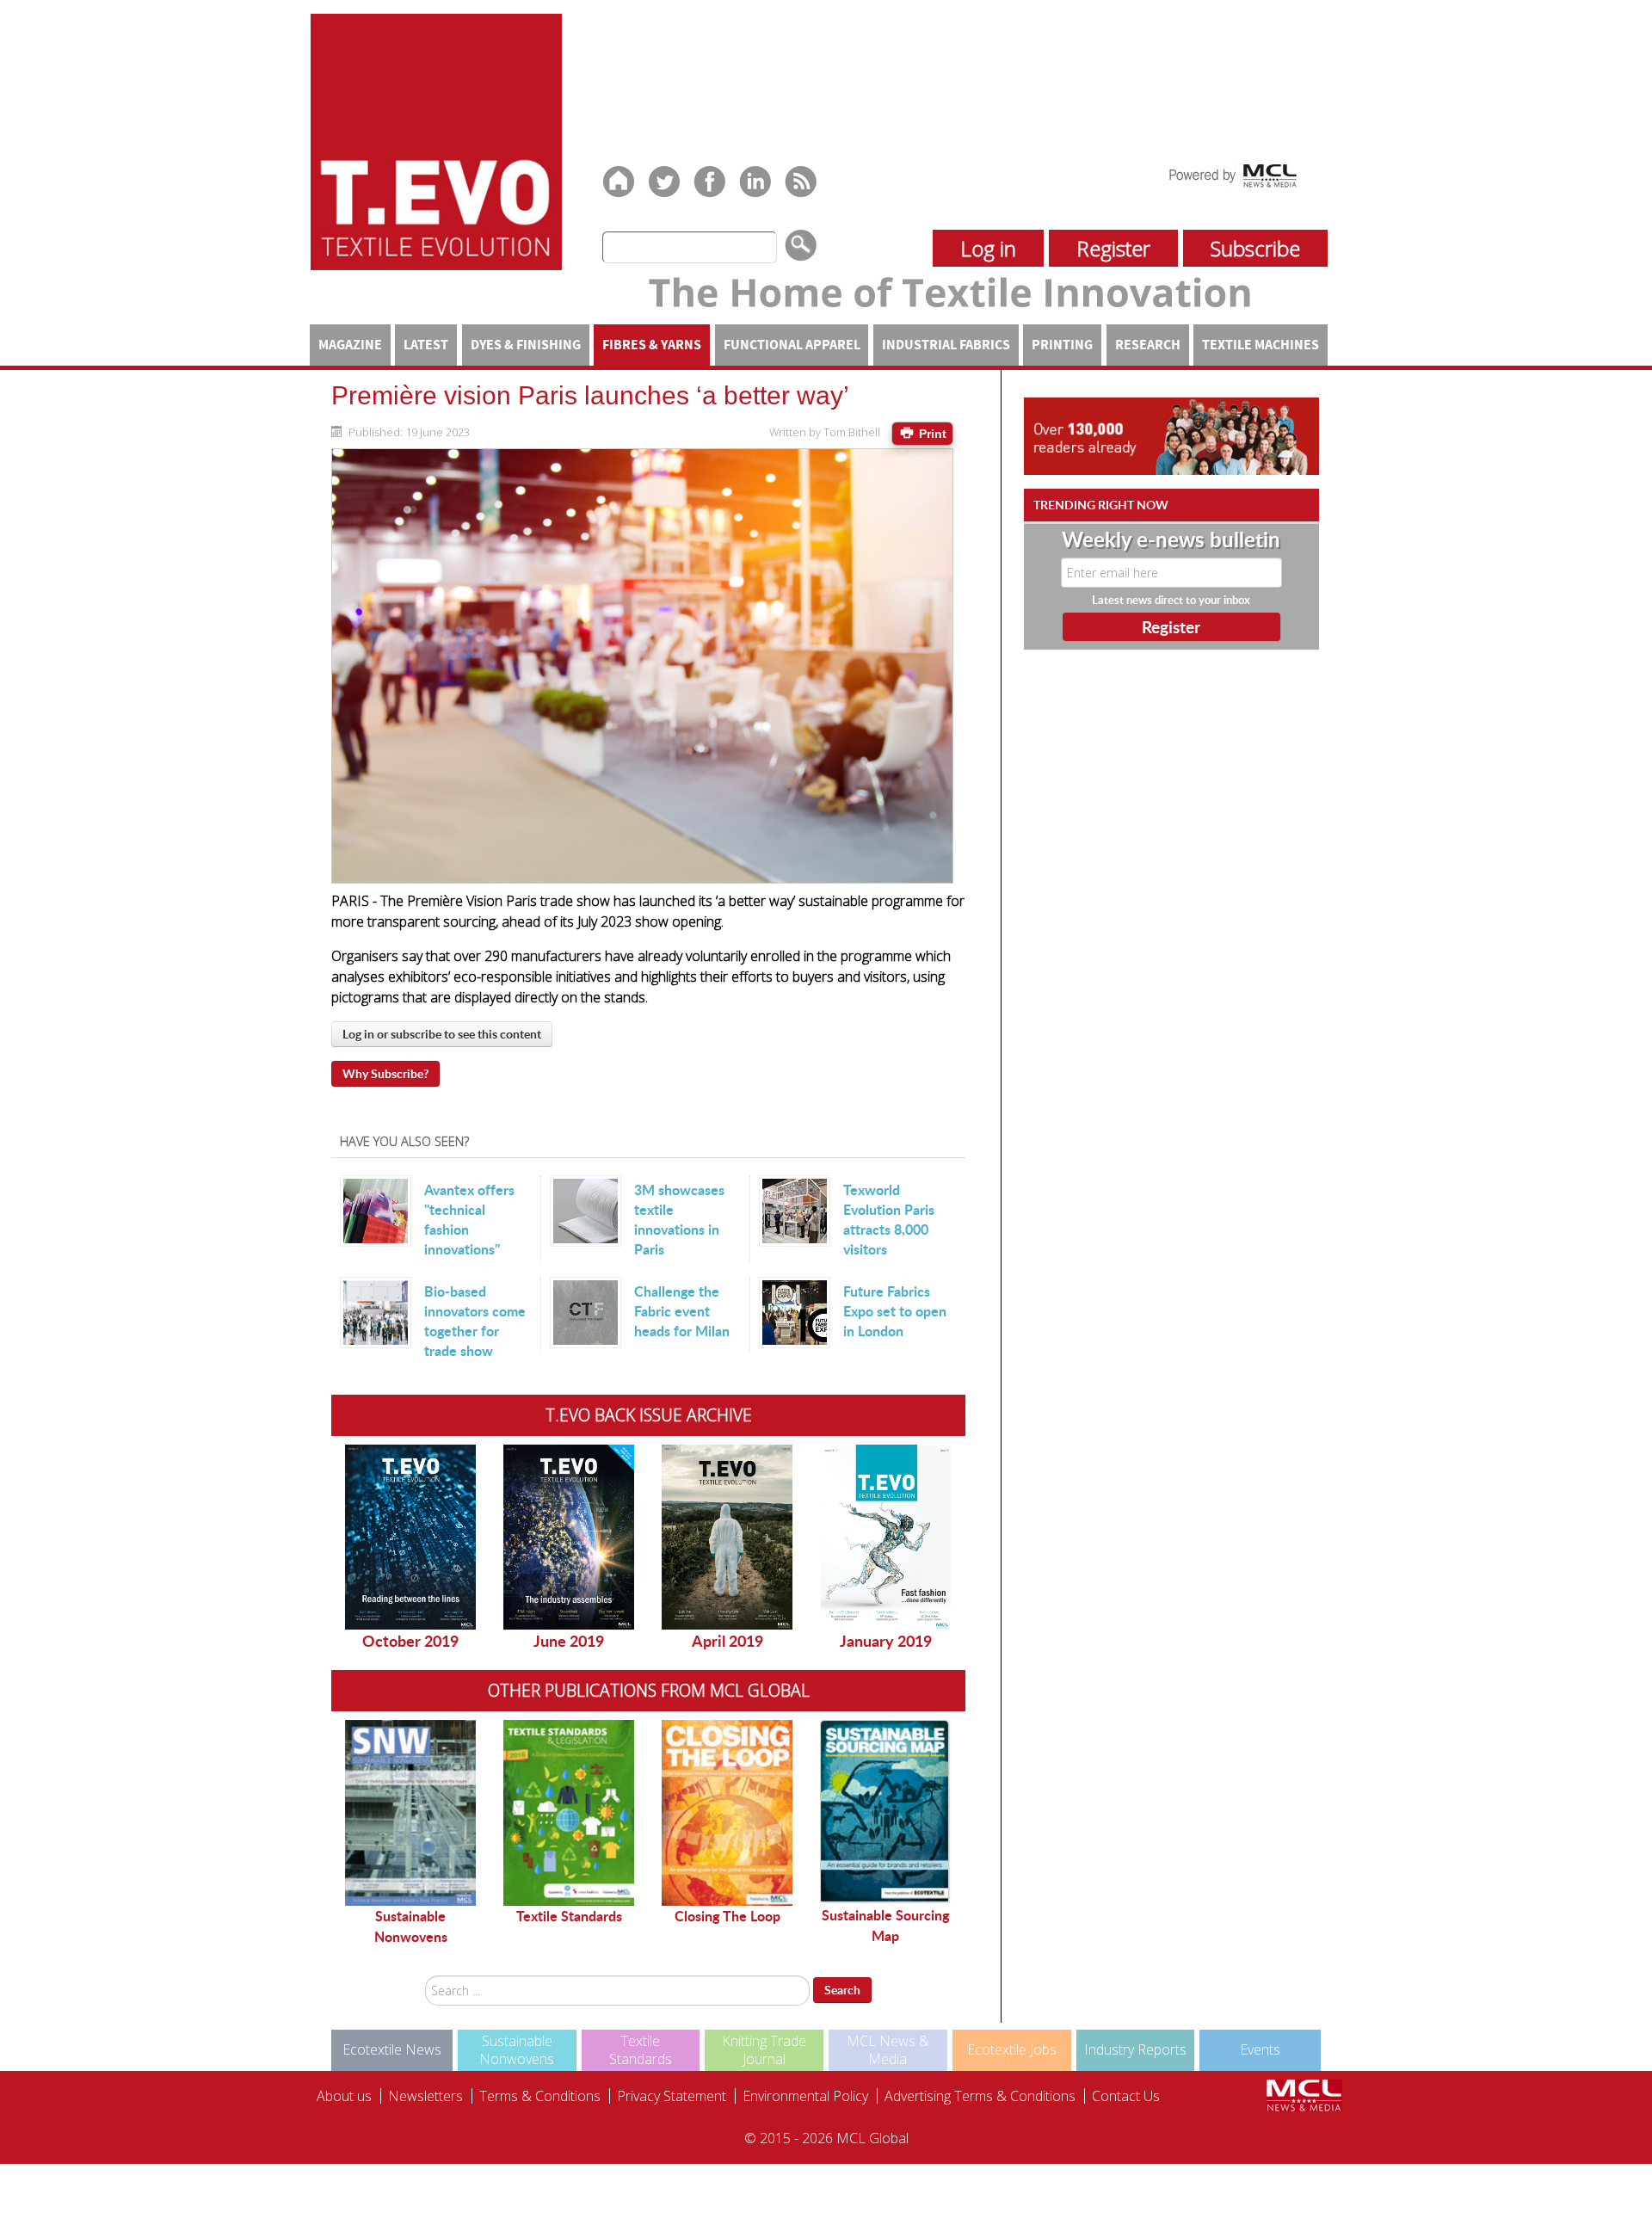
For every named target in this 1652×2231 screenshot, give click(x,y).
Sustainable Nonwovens (411, 1926)
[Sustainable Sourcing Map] (885, 1812)
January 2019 (886, 1641)
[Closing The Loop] (727, 1813)
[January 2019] (885, 1537)
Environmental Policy (805, 2096)
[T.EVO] (436, 140)
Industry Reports (1135, 2049)
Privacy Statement (672, 2096)
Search (842, 1990)
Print (931, 434)
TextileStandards (641, 2050)
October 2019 (410, 1641)
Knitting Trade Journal (764, 2050)
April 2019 (727, 1641)
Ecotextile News (392, 2049)
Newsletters (425, 2096)
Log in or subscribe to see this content (442, 1034)
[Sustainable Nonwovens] (410, 1813)
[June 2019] (569, 1537)
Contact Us (1126, 2096)
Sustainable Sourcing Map (885, 1925)
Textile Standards (569, 1916)
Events (1260, 2049)
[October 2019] (410, 1537)
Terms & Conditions (540, 2096)
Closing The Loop (727, 1916)
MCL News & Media (888, 2050)
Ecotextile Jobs (1012, 2049)
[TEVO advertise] (1171, 435)
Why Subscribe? (385, 1073)
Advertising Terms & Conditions (980, 2096)
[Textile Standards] (569, 1813)
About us (344, 2096)
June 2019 (569, 1641)
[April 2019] (727, 1537)
